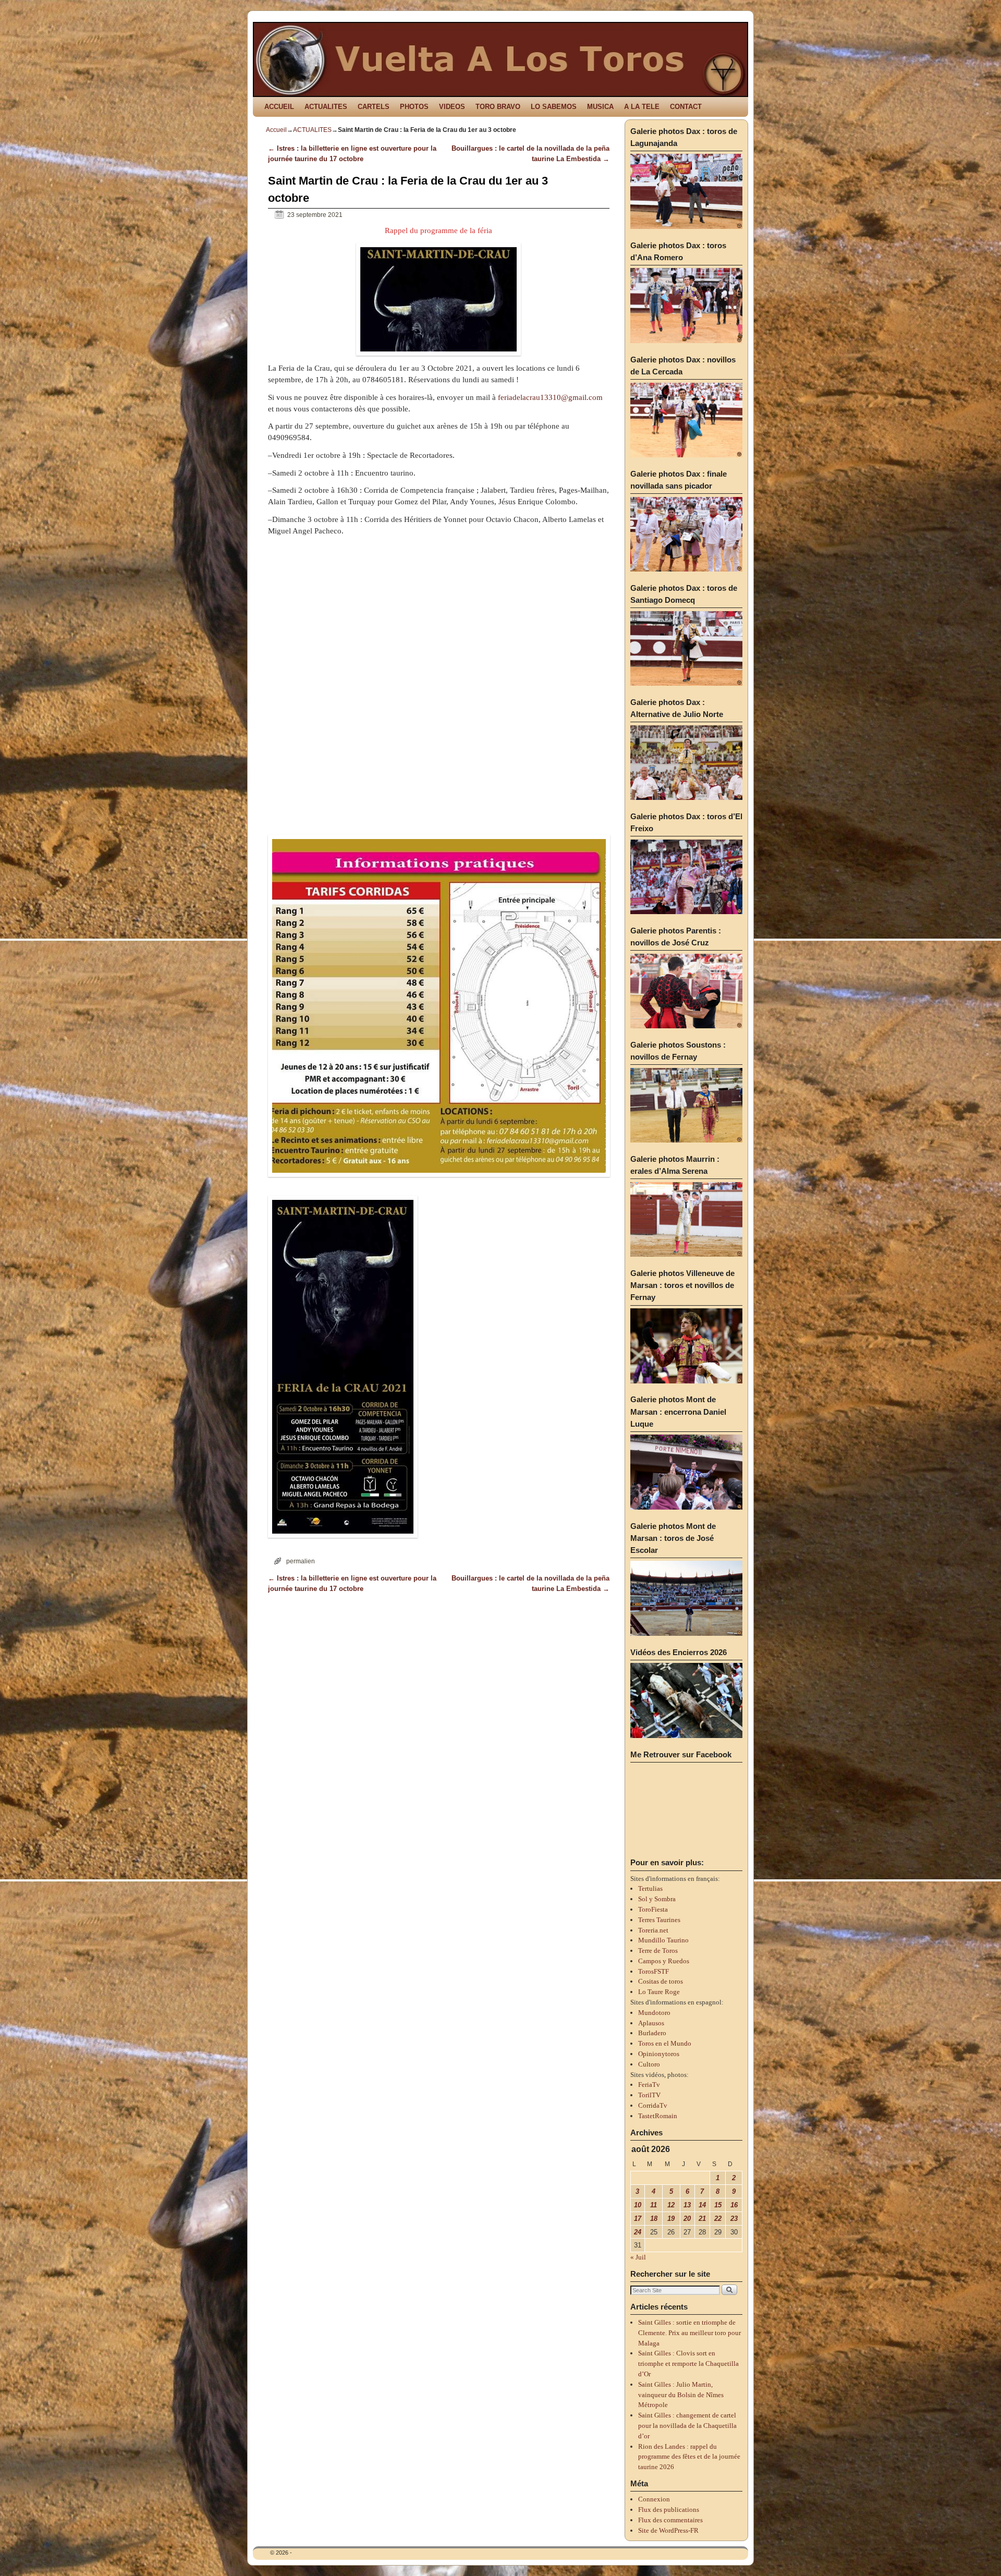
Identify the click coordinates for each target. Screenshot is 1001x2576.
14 (702, 2205)
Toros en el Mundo (665, 2043)
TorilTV (649, 2095)
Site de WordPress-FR (668, 2530)
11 (654, 2205)
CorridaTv (653, 2105)
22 (718, 2219)
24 (638, 2232)
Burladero (652, 2033)
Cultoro (649, 2064)
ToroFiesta (653, 1909)
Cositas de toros (661, 1981)
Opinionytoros (659, 2054)
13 (687, 2205)
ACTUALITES (326, 107)
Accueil (276, 130)
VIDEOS (452, 107)
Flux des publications (669, 2510)
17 (638, 2219)
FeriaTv (649, 2085)
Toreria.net (653, 1930)
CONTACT (686, 107)
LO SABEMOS (554, 107)
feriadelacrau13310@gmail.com (550, 397)
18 (654, 2219)
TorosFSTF (654, 1971)
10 (638, 2205)
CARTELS (374, 107)
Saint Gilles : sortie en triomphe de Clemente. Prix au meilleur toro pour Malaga (689, 2333)
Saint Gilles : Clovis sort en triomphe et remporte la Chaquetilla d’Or (688, 2364)
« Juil (638, 2257)
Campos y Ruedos (664, 1961)
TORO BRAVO (498, 107)
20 (687, 2219)
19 (671, 2219)
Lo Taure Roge (659, 1992)
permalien (301, 1561)
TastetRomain (658, 2116)
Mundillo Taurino (663, 1940)
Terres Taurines (659, 1920)
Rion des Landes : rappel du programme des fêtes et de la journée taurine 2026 (689, 2457)
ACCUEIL (279, 107)
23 (734, 2219)
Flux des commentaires (670, 2520)
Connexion (654, 2499)
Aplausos (651, 2023)
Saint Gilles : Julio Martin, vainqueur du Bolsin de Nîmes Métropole (681, 2395)
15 (718, 2205)
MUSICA (600, 107)
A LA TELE (642, 107)
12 (671, 2205)
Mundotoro (654, 2013)
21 (702, 2219)
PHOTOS (414, 107)
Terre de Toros (658, 1951)
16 (734, 2205)
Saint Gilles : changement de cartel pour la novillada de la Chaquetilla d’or (687, 2426)
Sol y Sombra (657, 1899)
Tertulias (650, 1888)
